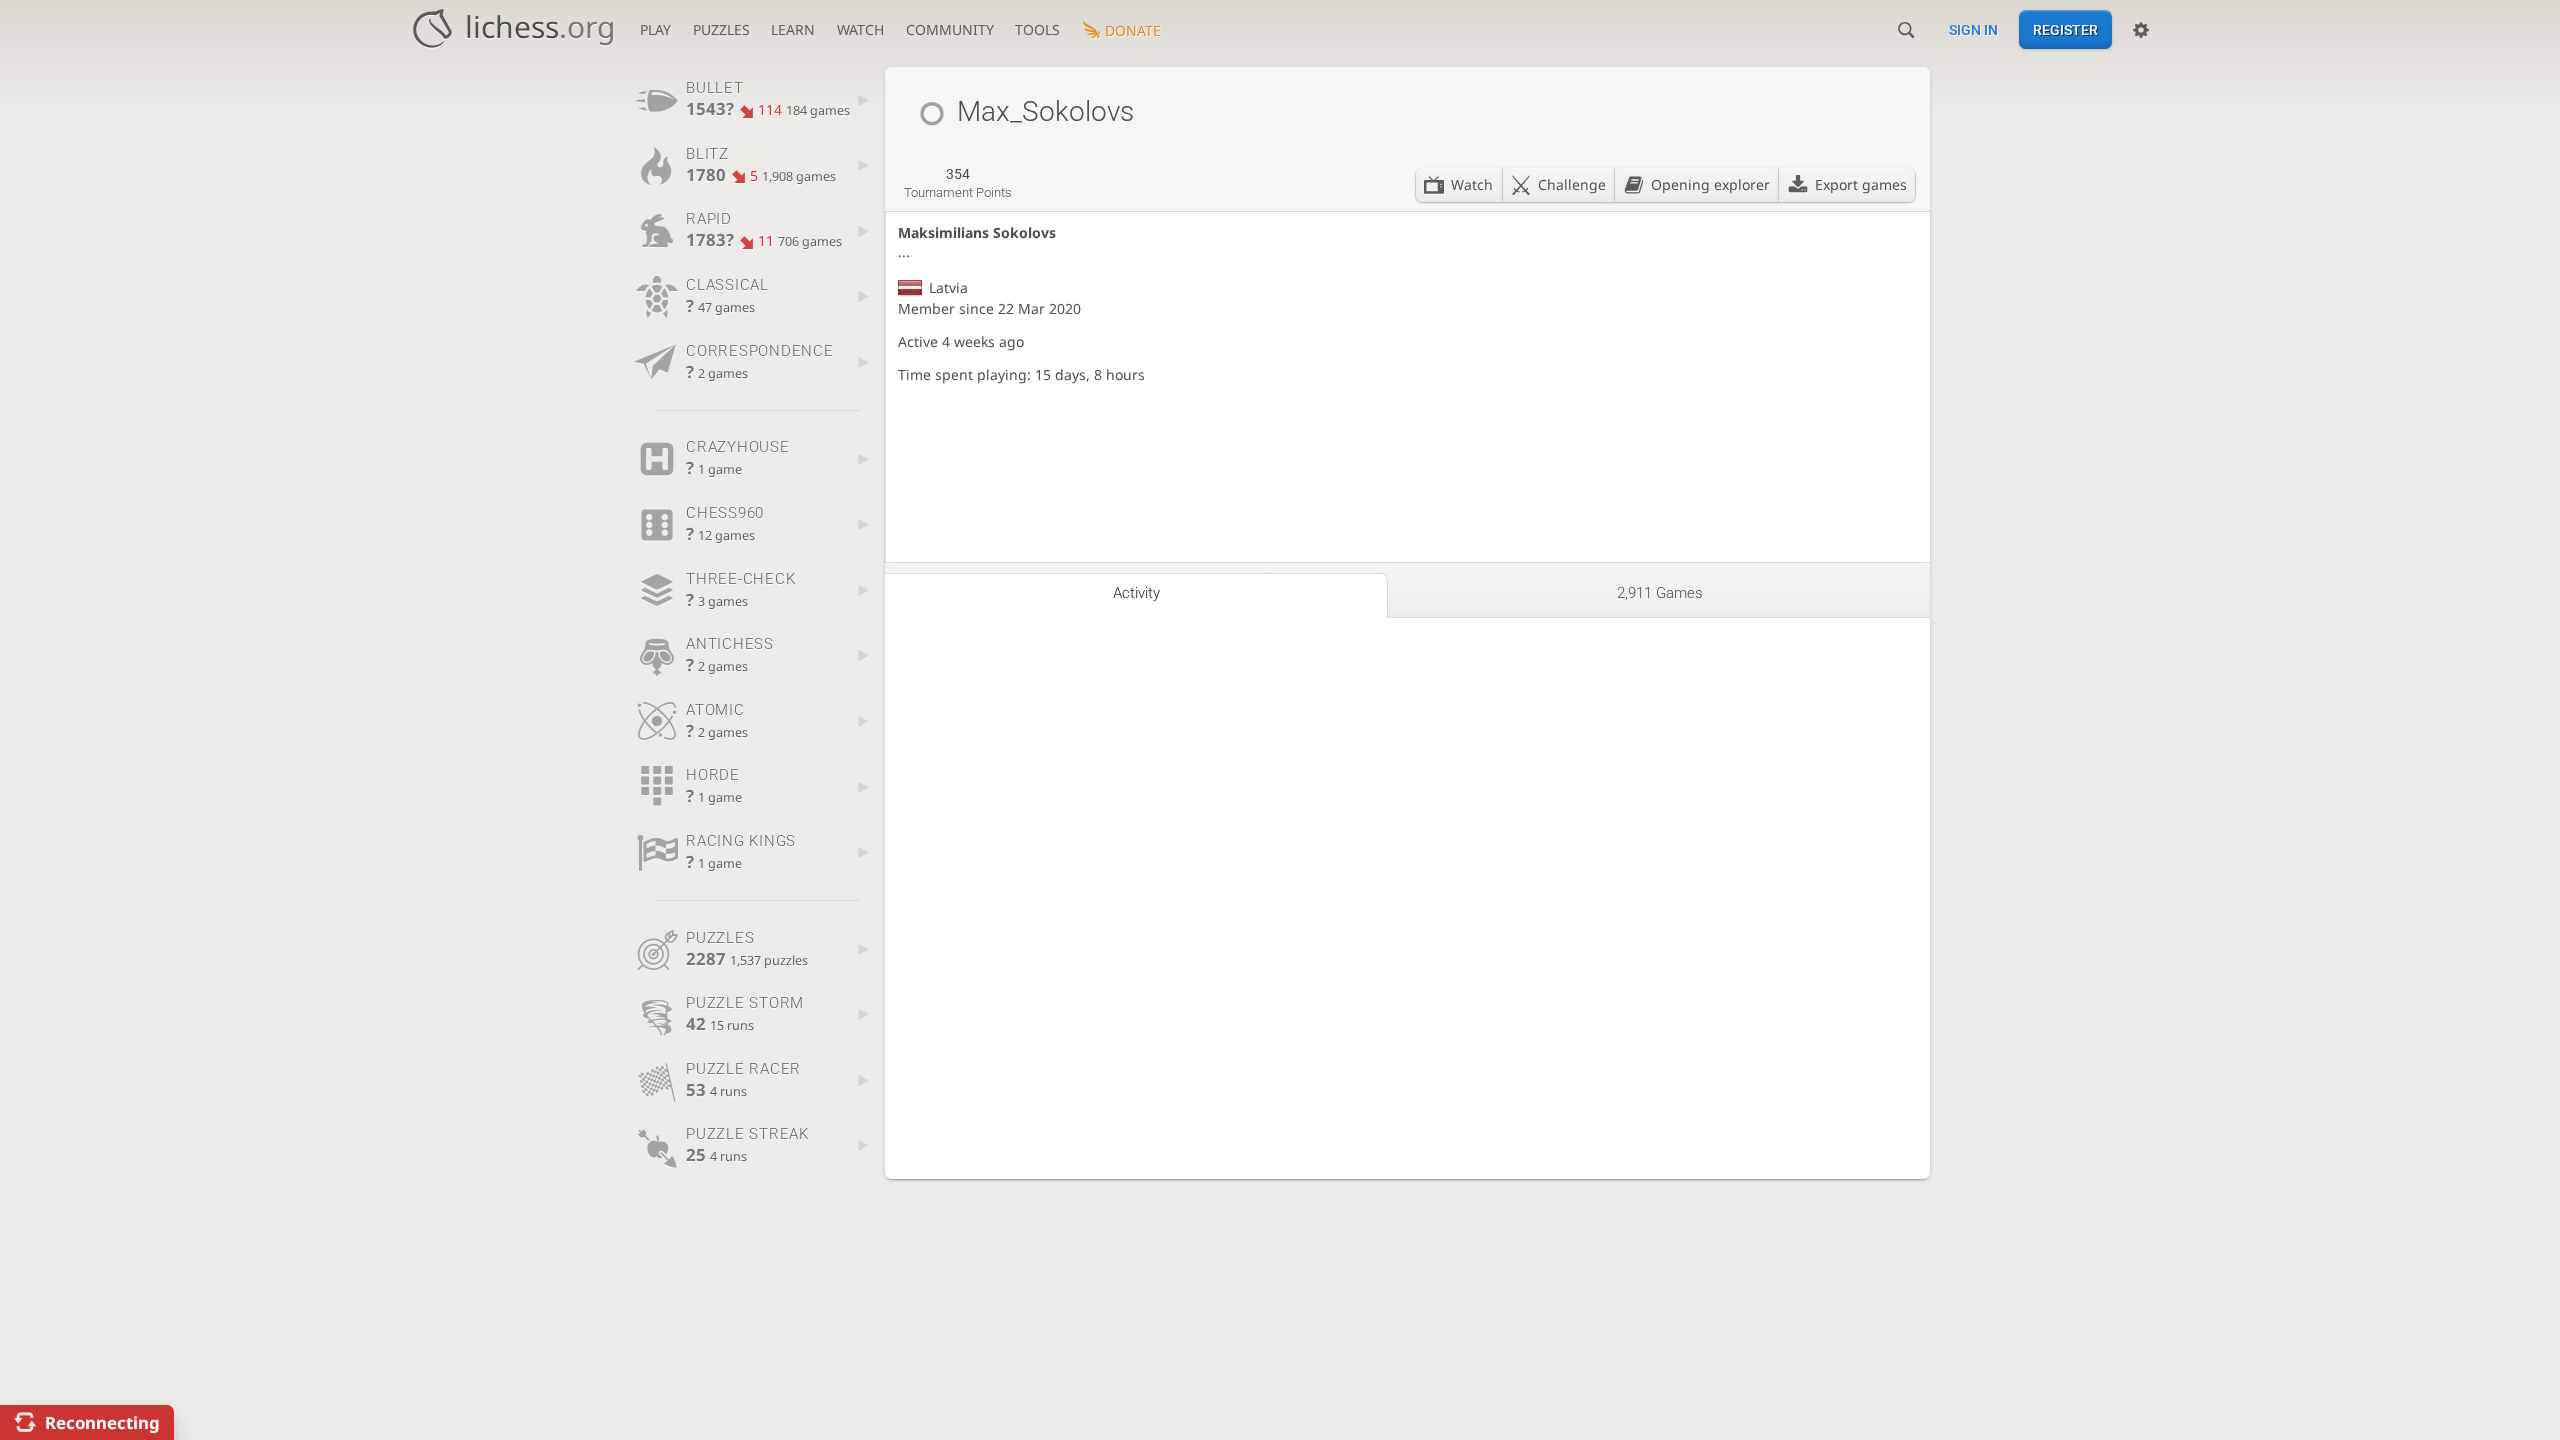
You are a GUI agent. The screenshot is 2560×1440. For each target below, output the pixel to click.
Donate (1133, 30)
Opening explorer (1710, 184)
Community (950, 29)
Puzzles (721, 29)
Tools (1037, 29)
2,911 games (1660, 593)
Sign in (1973, 30)
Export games (1861, 184)
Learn (793, 29)
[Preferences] (2141, 30)
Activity (1136, 593)
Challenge (1572, 184)
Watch (860, 29)
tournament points (958, 183)
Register (2065, 30)
